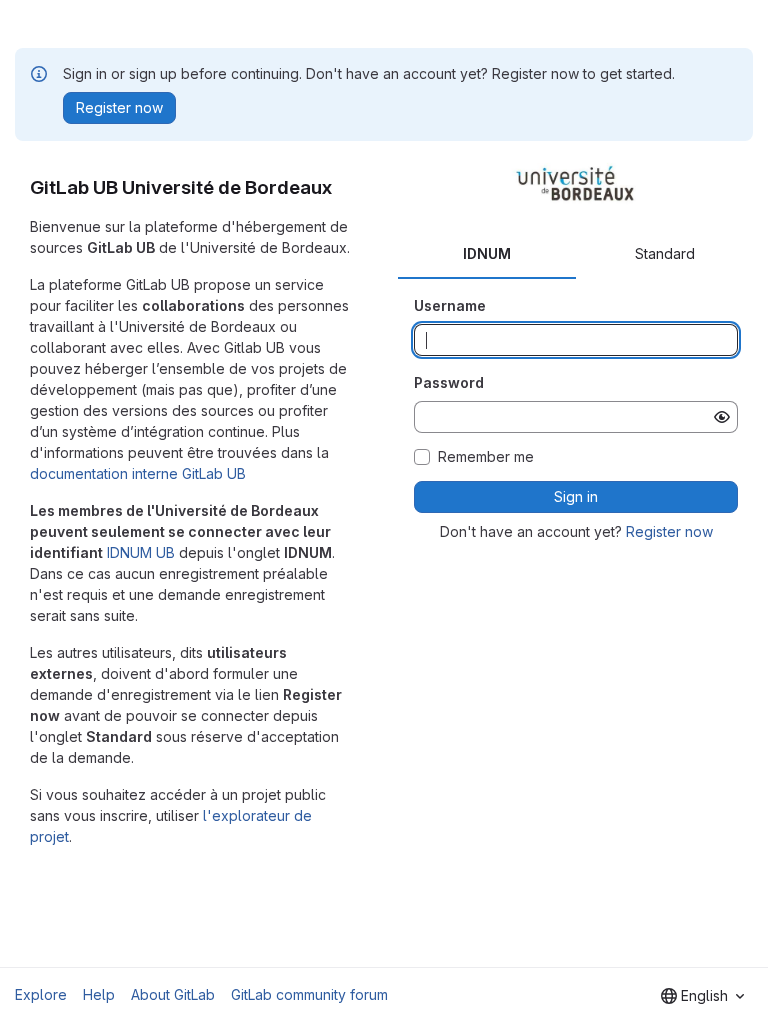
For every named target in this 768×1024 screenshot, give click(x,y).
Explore (41, 994)
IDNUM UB (141, 552)
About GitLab (173, 994)
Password (449, 382)
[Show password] (722, 417)
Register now (669, 531)
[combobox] (702, 996)
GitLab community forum (309, 994)
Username (450, 305)
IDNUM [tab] (487, 253)
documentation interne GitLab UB (138, 473)
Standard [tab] (665, 253)
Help (99, 994)
